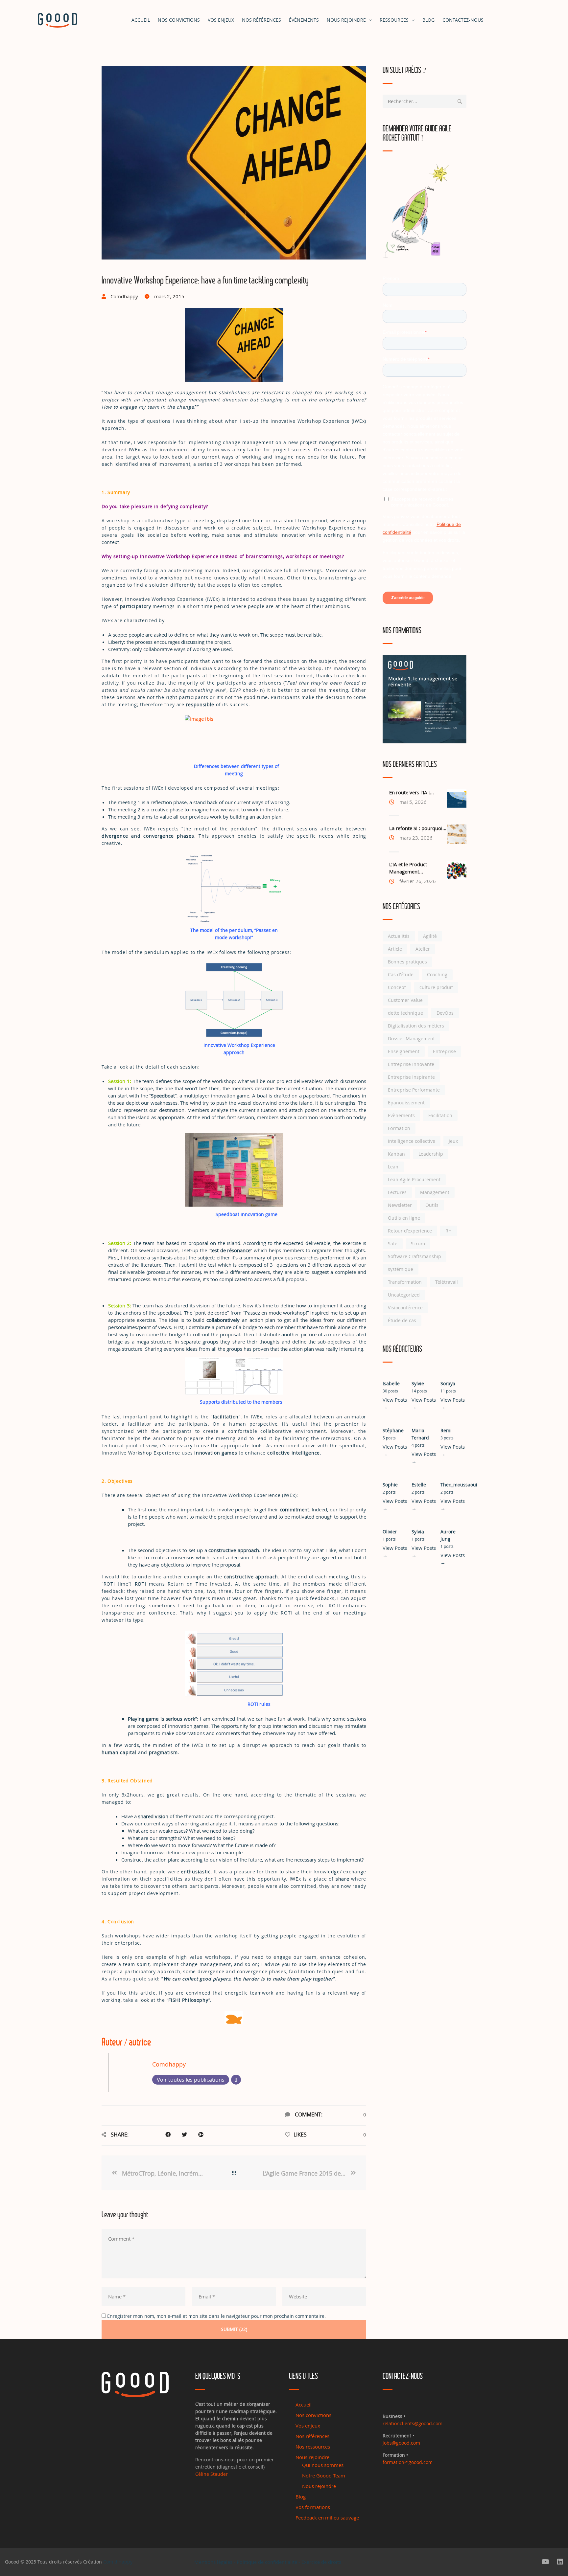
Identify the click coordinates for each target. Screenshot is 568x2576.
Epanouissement (406, 1103)
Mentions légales (213, 2562)
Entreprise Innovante (411, 1064)
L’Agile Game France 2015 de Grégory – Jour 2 (306, 2173)
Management (435, 1192)
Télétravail (447, 1282)
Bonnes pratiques (407, 962)
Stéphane (393, 1430)
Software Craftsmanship (414, 1256)
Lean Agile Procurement (414, 1179)
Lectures (397, 1192)
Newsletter (400, 1205)
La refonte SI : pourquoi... (418, 828)
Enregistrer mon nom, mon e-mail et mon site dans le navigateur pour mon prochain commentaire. (216, 2316)
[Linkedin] (560, 2562)
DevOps (445, 1013)
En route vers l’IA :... (412, 792)
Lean (393, 1167)
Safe (393, 1243)
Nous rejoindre (346, 20)
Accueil (141, 20)
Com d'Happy (118, 2562)
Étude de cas (402, 1320)
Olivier (390, 1532)
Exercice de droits (321, 2562)
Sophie (390, 1485)
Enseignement (404, 1051)
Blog (428, 20)
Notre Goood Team (324, 2475)
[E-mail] (236, 2080)
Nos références (261, 20)
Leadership (431, 1154)
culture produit (436, 987)
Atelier (423, 949)
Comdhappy (169, 2064)
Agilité (430, 936)
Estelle (419, 1485)
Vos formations (313, 2507)
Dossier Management (411, 1039)
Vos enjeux (221, 20)
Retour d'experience (410, 1231)
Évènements (304, 20)
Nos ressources (313, 2447)
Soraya (448, 1383)
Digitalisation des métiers (416, 1026)
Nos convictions (179, 20)
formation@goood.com (408, 2462)
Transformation (405, 1282)
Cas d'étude (401, 974)
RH (449, 1231)
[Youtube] (545, 2562)
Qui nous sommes (323, 2465)
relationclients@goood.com (413, 2423)
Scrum (418, 1243)
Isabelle (391, 1383)
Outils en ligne (404, 1218)
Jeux (453, 1141)
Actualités (399, 936)
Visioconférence (405, 1308)
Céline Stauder (212, 2474)
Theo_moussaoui (459, 1485)
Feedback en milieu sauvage (327, 2518)
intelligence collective (412, 1141)
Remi (446, 1430)
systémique (401, 1269)
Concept (397, 987)
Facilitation (440, 1115)
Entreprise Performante (414, 1090)
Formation (399, 1128)
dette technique (405, 1013)
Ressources (394, 20)
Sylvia (418, 1532)
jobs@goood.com (401, 2443)
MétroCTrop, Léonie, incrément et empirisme (164, 2173)
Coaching (437, 974)
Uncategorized (404, 1295)
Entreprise (444, 1051)
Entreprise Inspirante (411, 1077)
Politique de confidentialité (267, 2562)
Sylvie (418, 1383)
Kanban (396, 1154)
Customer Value (405, 1000)
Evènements (401, 1115)
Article (395, 949)
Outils (432, 1205)
